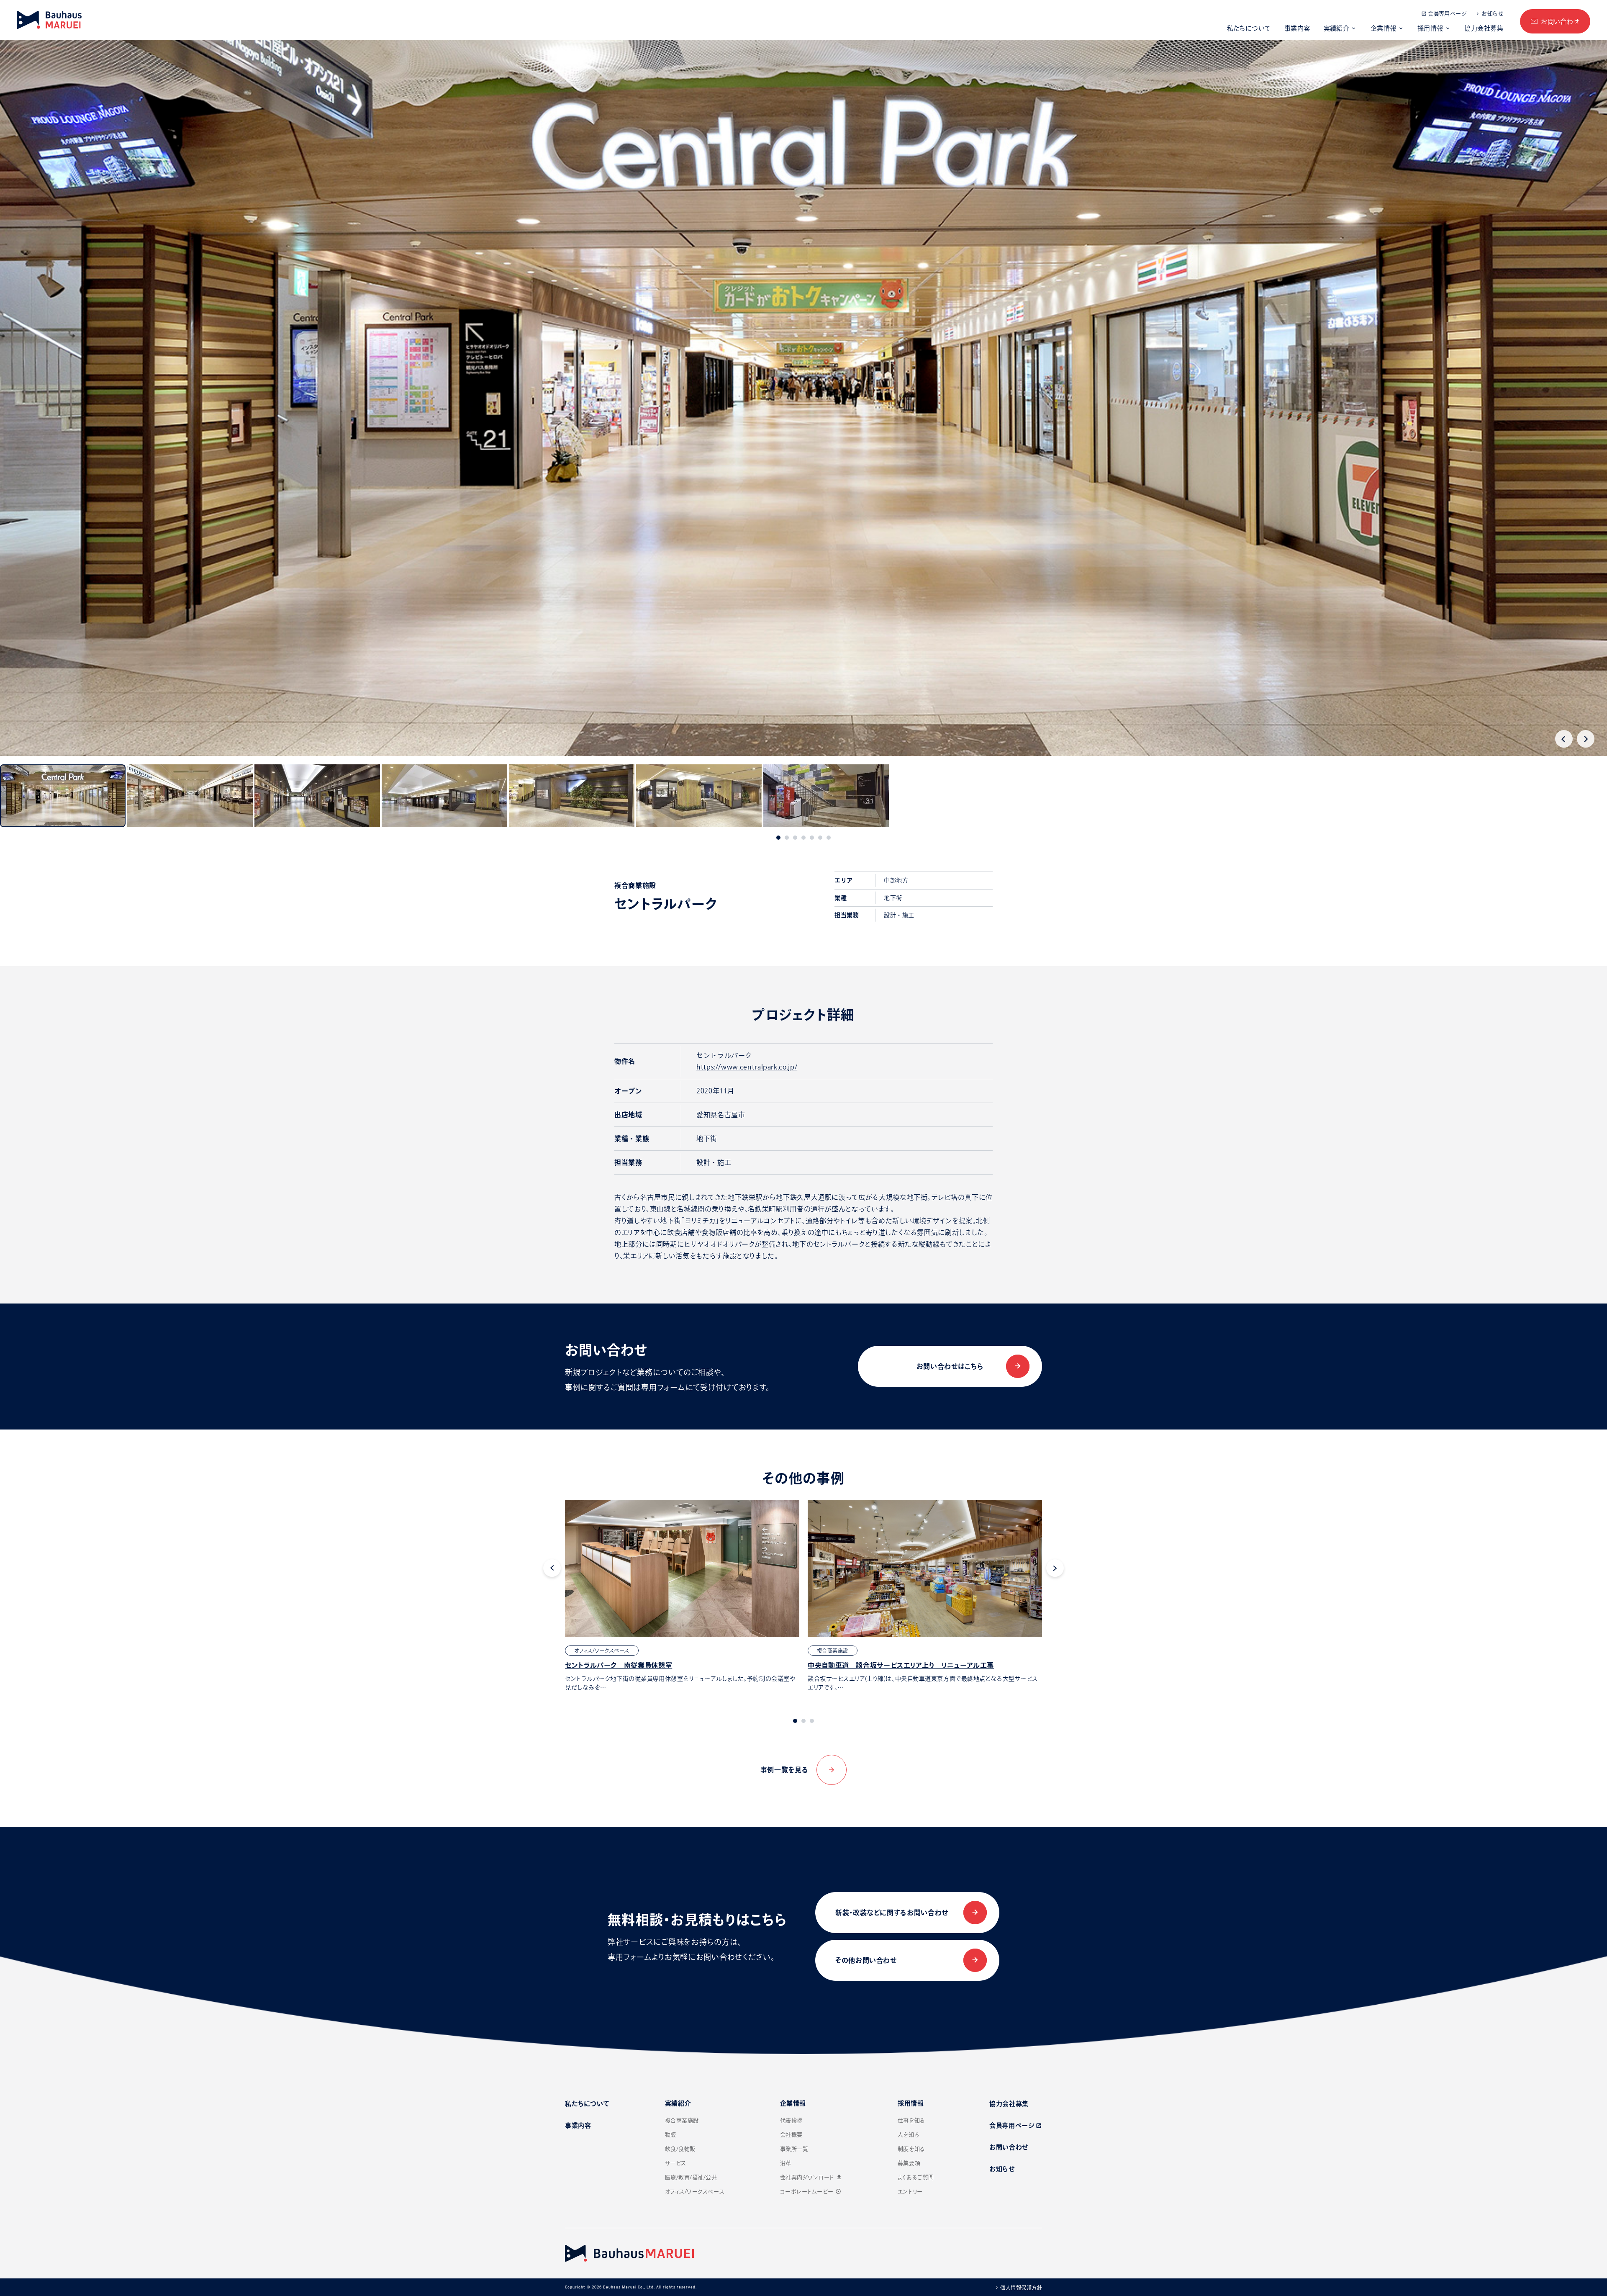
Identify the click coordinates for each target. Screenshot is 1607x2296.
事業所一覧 (794, 2149)
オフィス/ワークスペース (695, 2192)
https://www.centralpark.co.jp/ (747, 1067)
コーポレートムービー (811, 2192)
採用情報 (1430, 28)
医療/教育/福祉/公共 (691, 2177)
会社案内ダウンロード (811, 2177)
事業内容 (1297, 28)
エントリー (910, 2192)
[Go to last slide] (1564, 739)
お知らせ (1492, 14)
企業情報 (1384, 28)
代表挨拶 (791, 2120)
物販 (671, 2135)
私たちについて (1249, 28)
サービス (676, 2163)
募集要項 (909, 2163)
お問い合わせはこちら (950, 1366)
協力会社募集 (1484, 28)
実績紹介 (1337, 28)
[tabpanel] (682, 1596)
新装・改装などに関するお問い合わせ (892, 1913)
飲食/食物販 (680, 2149)
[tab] (778, 838)
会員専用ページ (1447, 14)
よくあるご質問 (916, 2177)
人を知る (909, 2135)
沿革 (786, 2163)
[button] (63, 796)
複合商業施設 (682, 2120)
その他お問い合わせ (866, 1960)
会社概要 (791, 2135)
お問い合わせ (1560, 22)
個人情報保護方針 (1021, 2288)
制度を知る (911, 2149)
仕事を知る (911, 2120)
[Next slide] (1586, 739)
